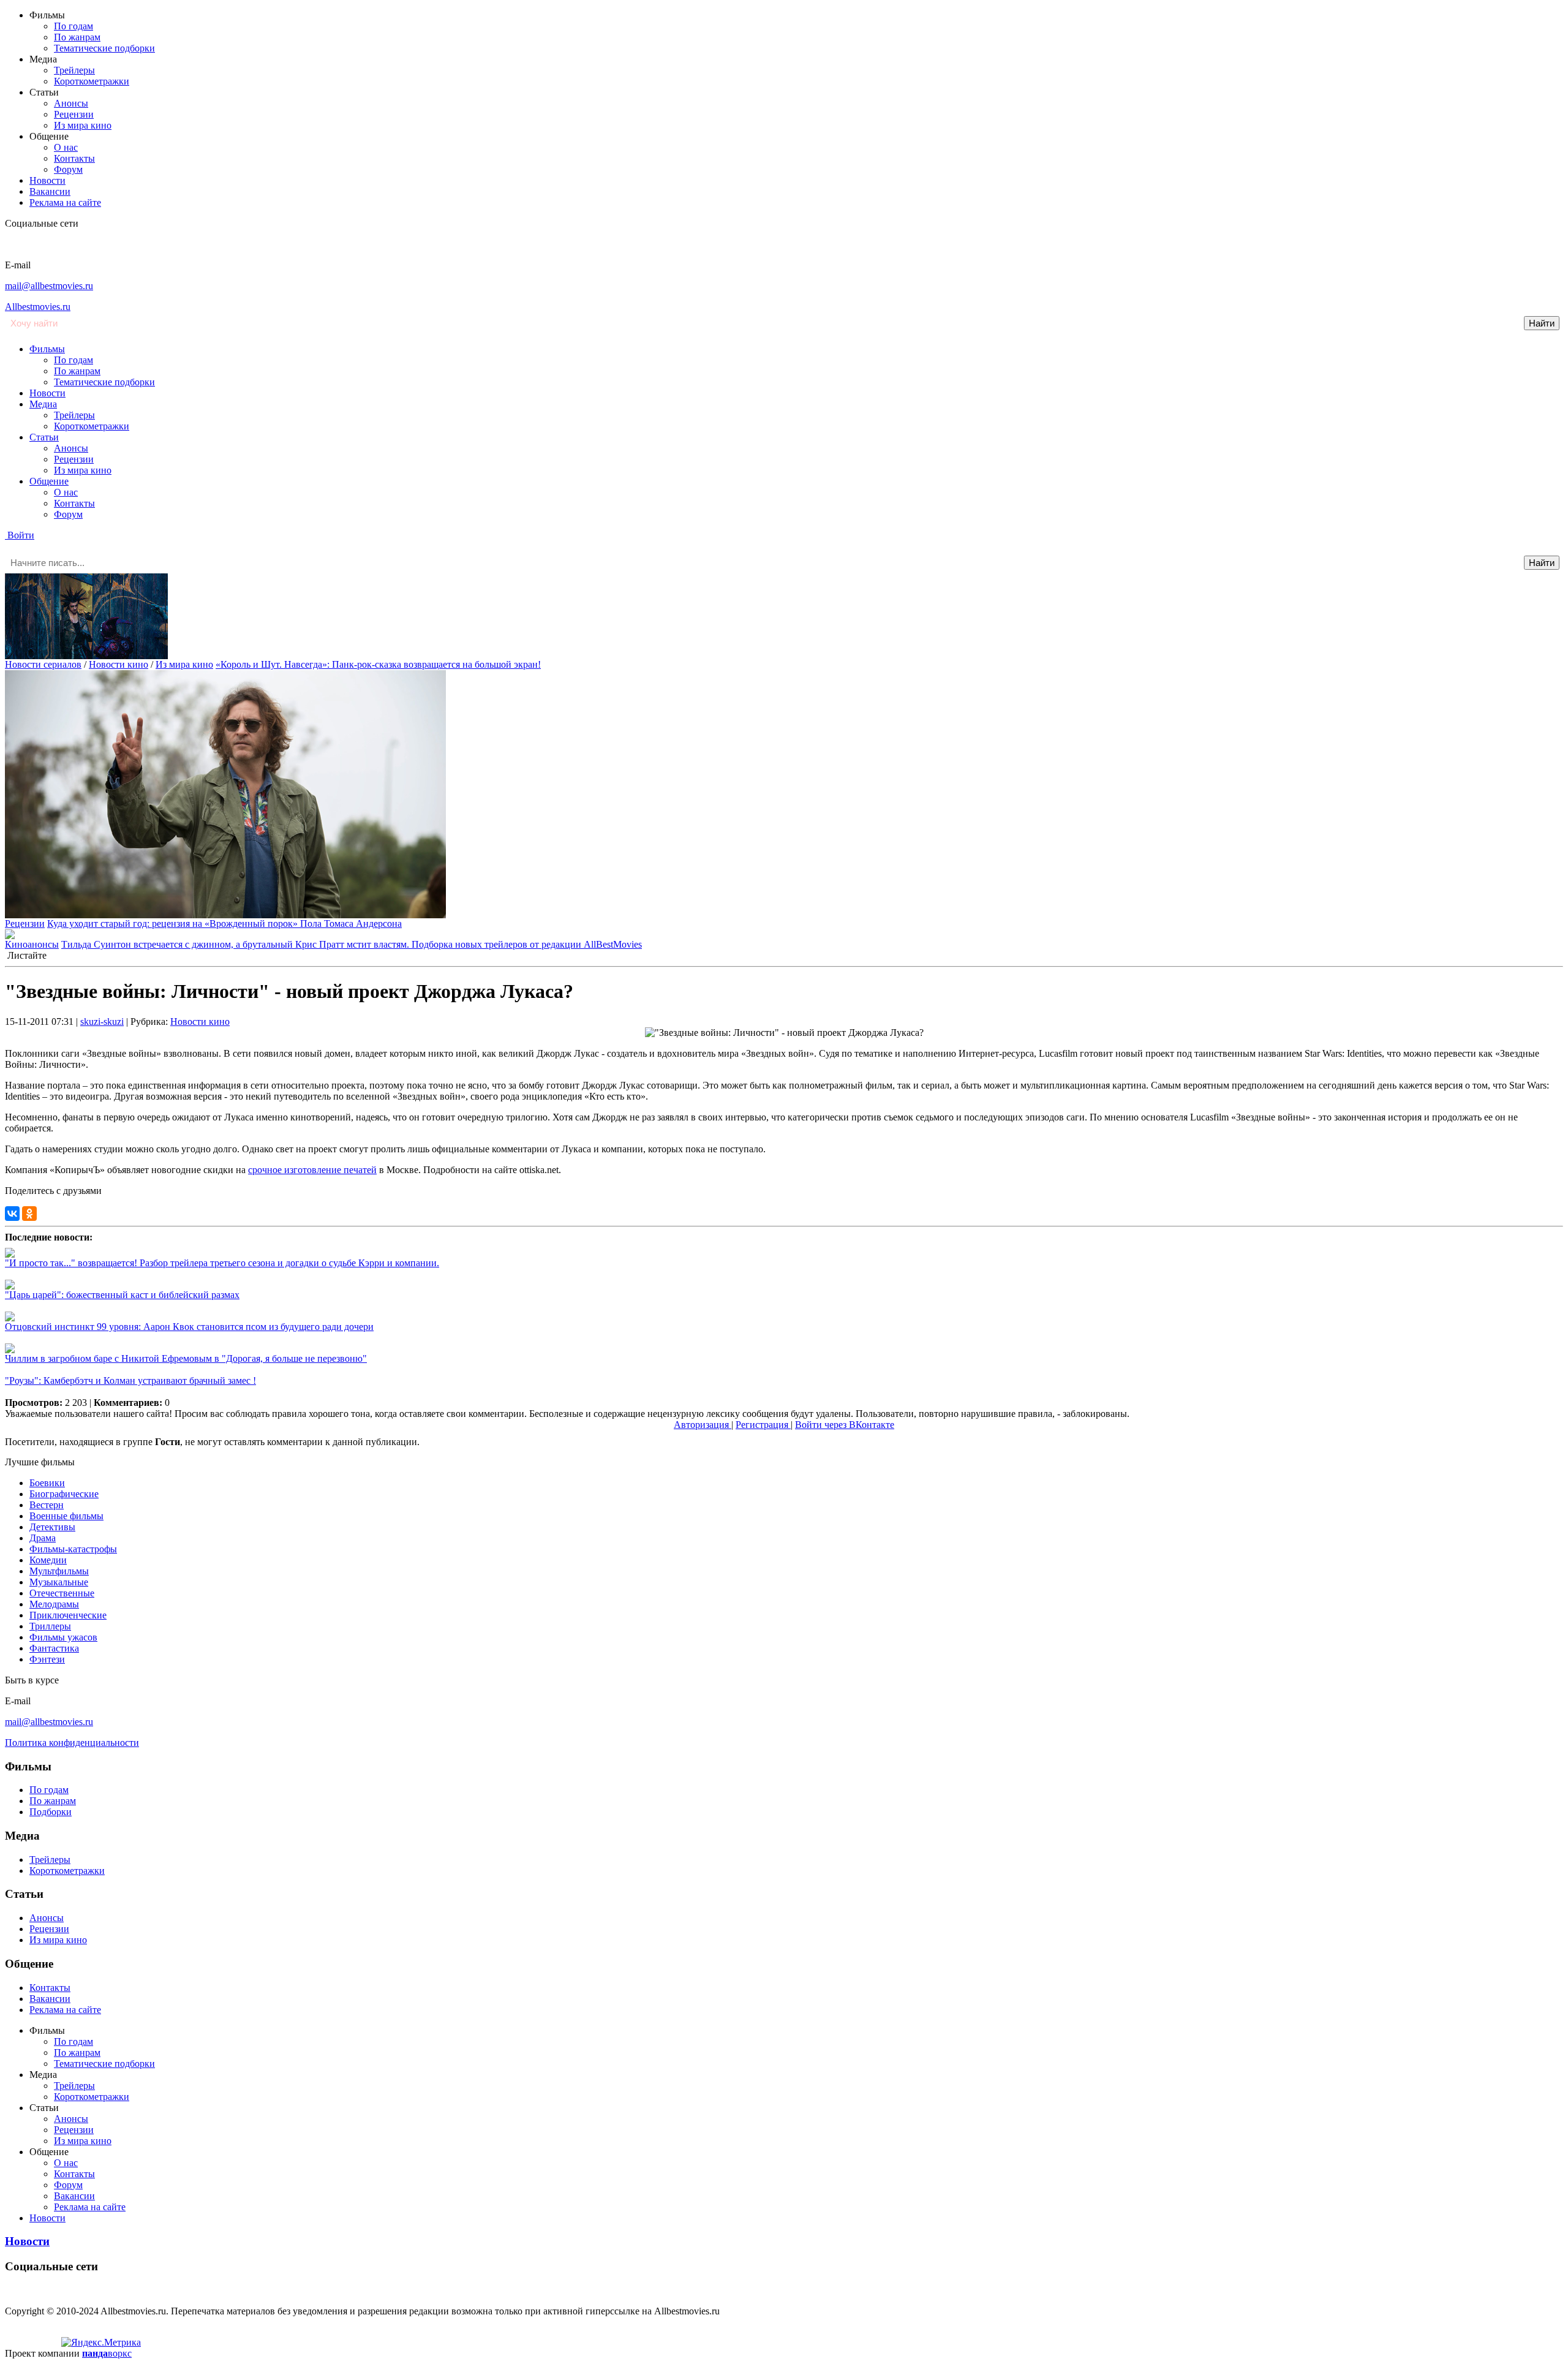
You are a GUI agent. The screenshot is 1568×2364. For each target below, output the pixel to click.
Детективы (52, 1527)
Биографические (64, 1494)
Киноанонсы (32, 944)
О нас (66, 147)
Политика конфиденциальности (72, 1743)
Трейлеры (74, 70)
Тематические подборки (104, 48)
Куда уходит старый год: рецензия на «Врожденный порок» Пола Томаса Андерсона (224, 923)
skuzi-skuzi (102, 1022)
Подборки (51, 1812)
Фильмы (47, 349)
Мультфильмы (59, 1571)
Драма (43, 1538)
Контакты (74, 158)
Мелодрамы (54, 1604)
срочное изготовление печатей (312, 1170)
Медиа (43, 404)
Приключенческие (68, 1615)
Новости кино (119, 664)
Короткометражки (92, 81)
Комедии (48, 1560)
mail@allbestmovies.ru (49, 286)
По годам (73, 26)
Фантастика (54, 1648)
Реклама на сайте (65, 202)
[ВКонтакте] (12, 1214)
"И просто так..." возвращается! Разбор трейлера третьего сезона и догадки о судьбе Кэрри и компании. (222, 1263)
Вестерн (47, 1505)
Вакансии (50, 191)
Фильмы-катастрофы (73, 1549)
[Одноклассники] (29, 1214)
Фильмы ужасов (63, 1637)
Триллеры (50, 1626)
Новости (47, 180)
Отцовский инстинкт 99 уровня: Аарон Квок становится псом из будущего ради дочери (189, 1327)
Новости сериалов (43, 664)
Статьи (44, 437)
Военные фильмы (66, 1516)
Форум (68, 169)
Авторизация (703, 1425)
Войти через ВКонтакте (845, 1425)
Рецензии (74, 114)
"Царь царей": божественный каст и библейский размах (122, 1295)
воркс (107, 2353)
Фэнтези (47, 1659)
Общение (49, 481)
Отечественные (62, 1593)
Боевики (47, 1483)
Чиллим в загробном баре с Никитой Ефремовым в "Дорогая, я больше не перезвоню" (186, 1358)
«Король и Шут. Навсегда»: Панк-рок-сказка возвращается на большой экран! (378, 664)
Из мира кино (83, 125)
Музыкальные (59, 1582)
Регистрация (763, 1425)
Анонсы (71, 103)
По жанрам (77, 37)
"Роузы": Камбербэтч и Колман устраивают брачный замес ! (130, 1380)
